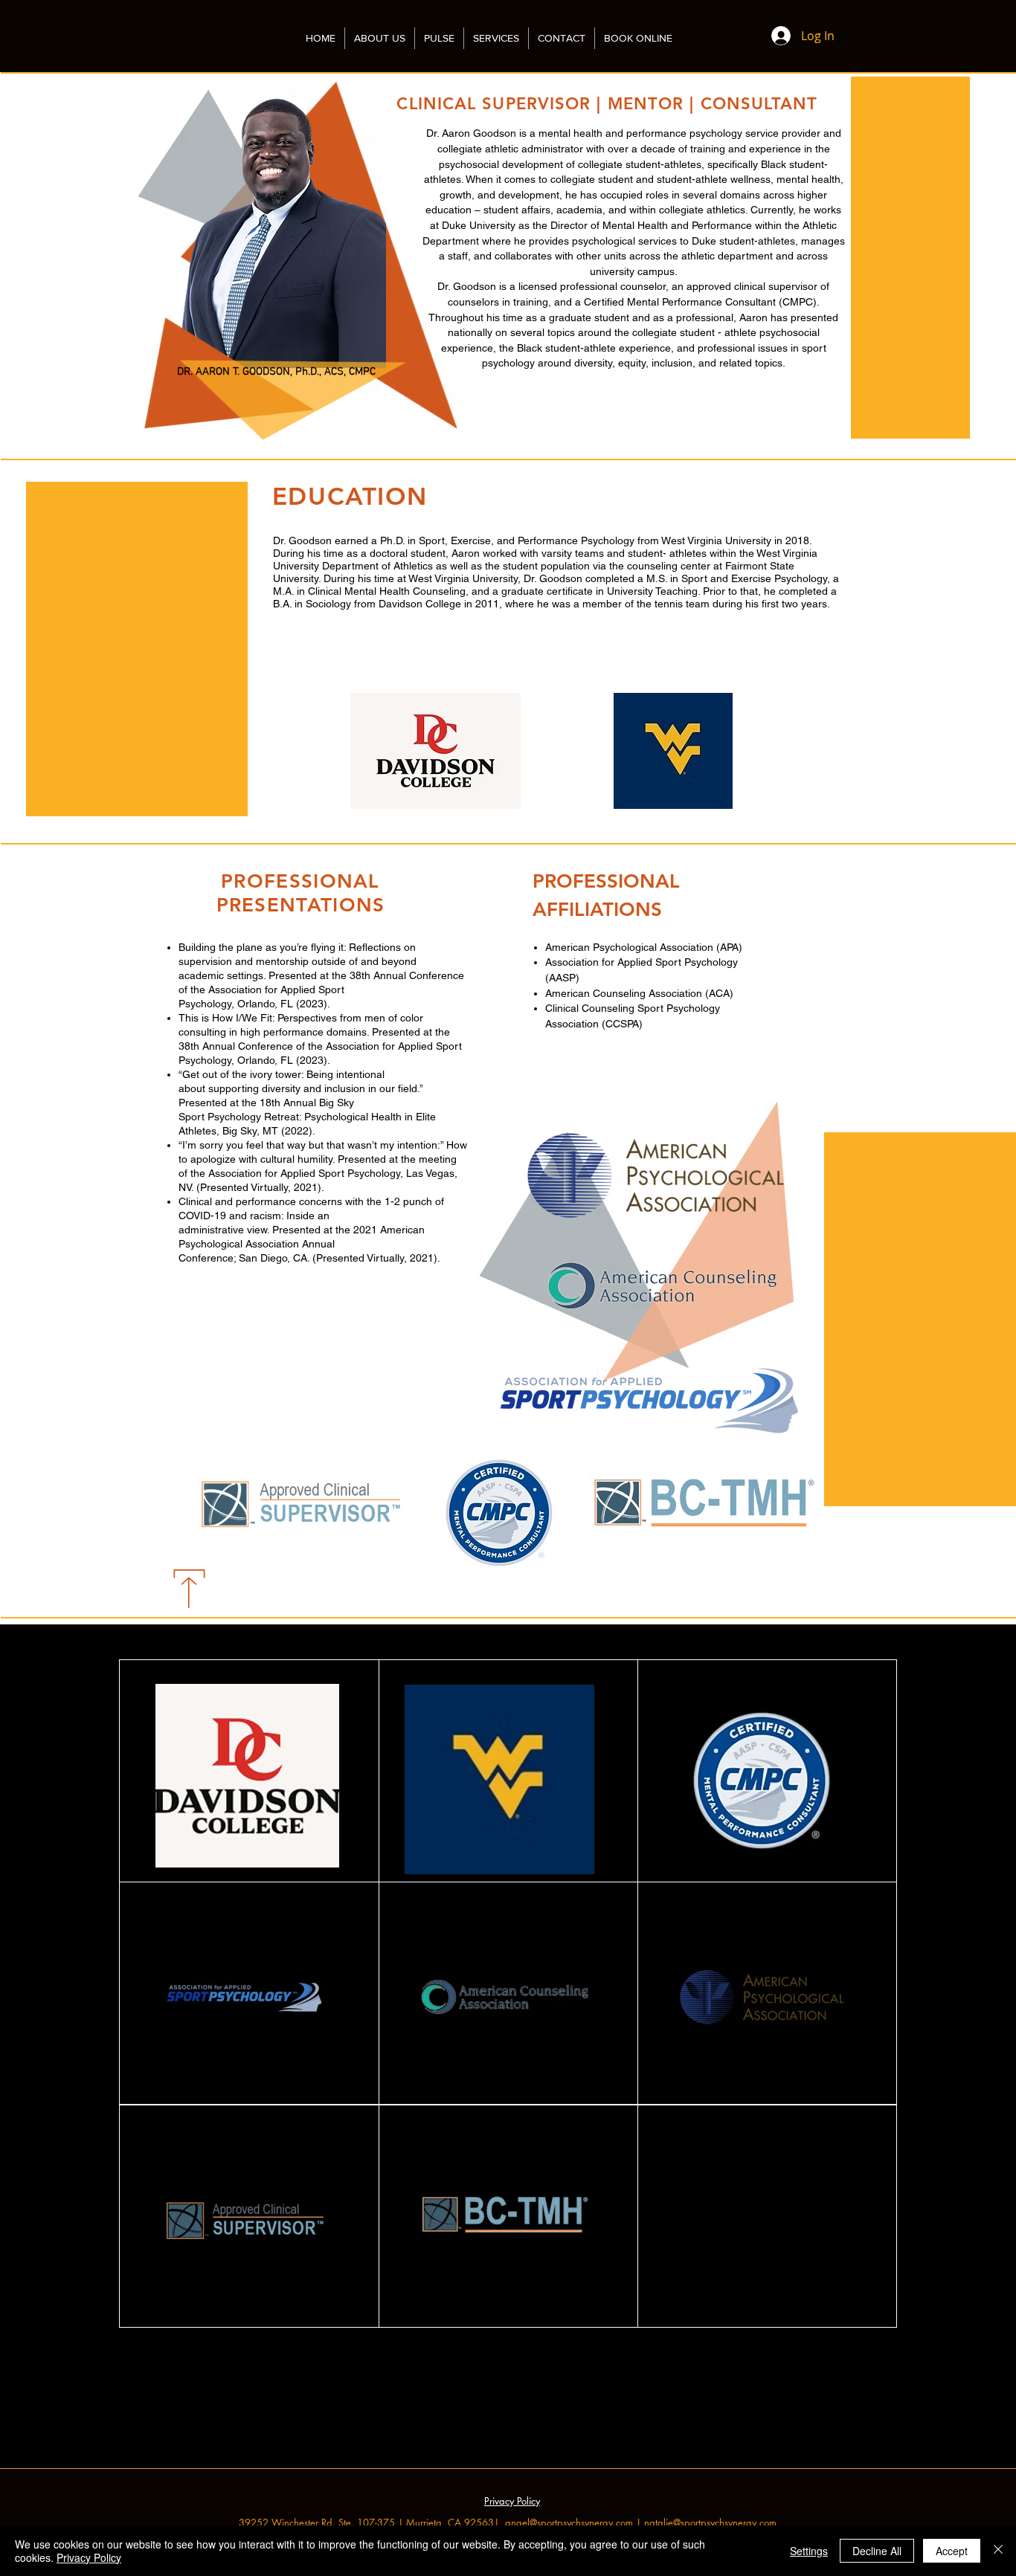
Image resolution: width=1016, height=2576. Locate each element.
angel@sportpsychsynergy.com (569, 2522)
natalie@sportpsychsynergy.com (710, 2522)
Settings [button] (809, 2551)
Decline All (877, 2551)
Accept (952, 2551)
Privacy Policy (89, 2557)
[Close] (998, 2551)
